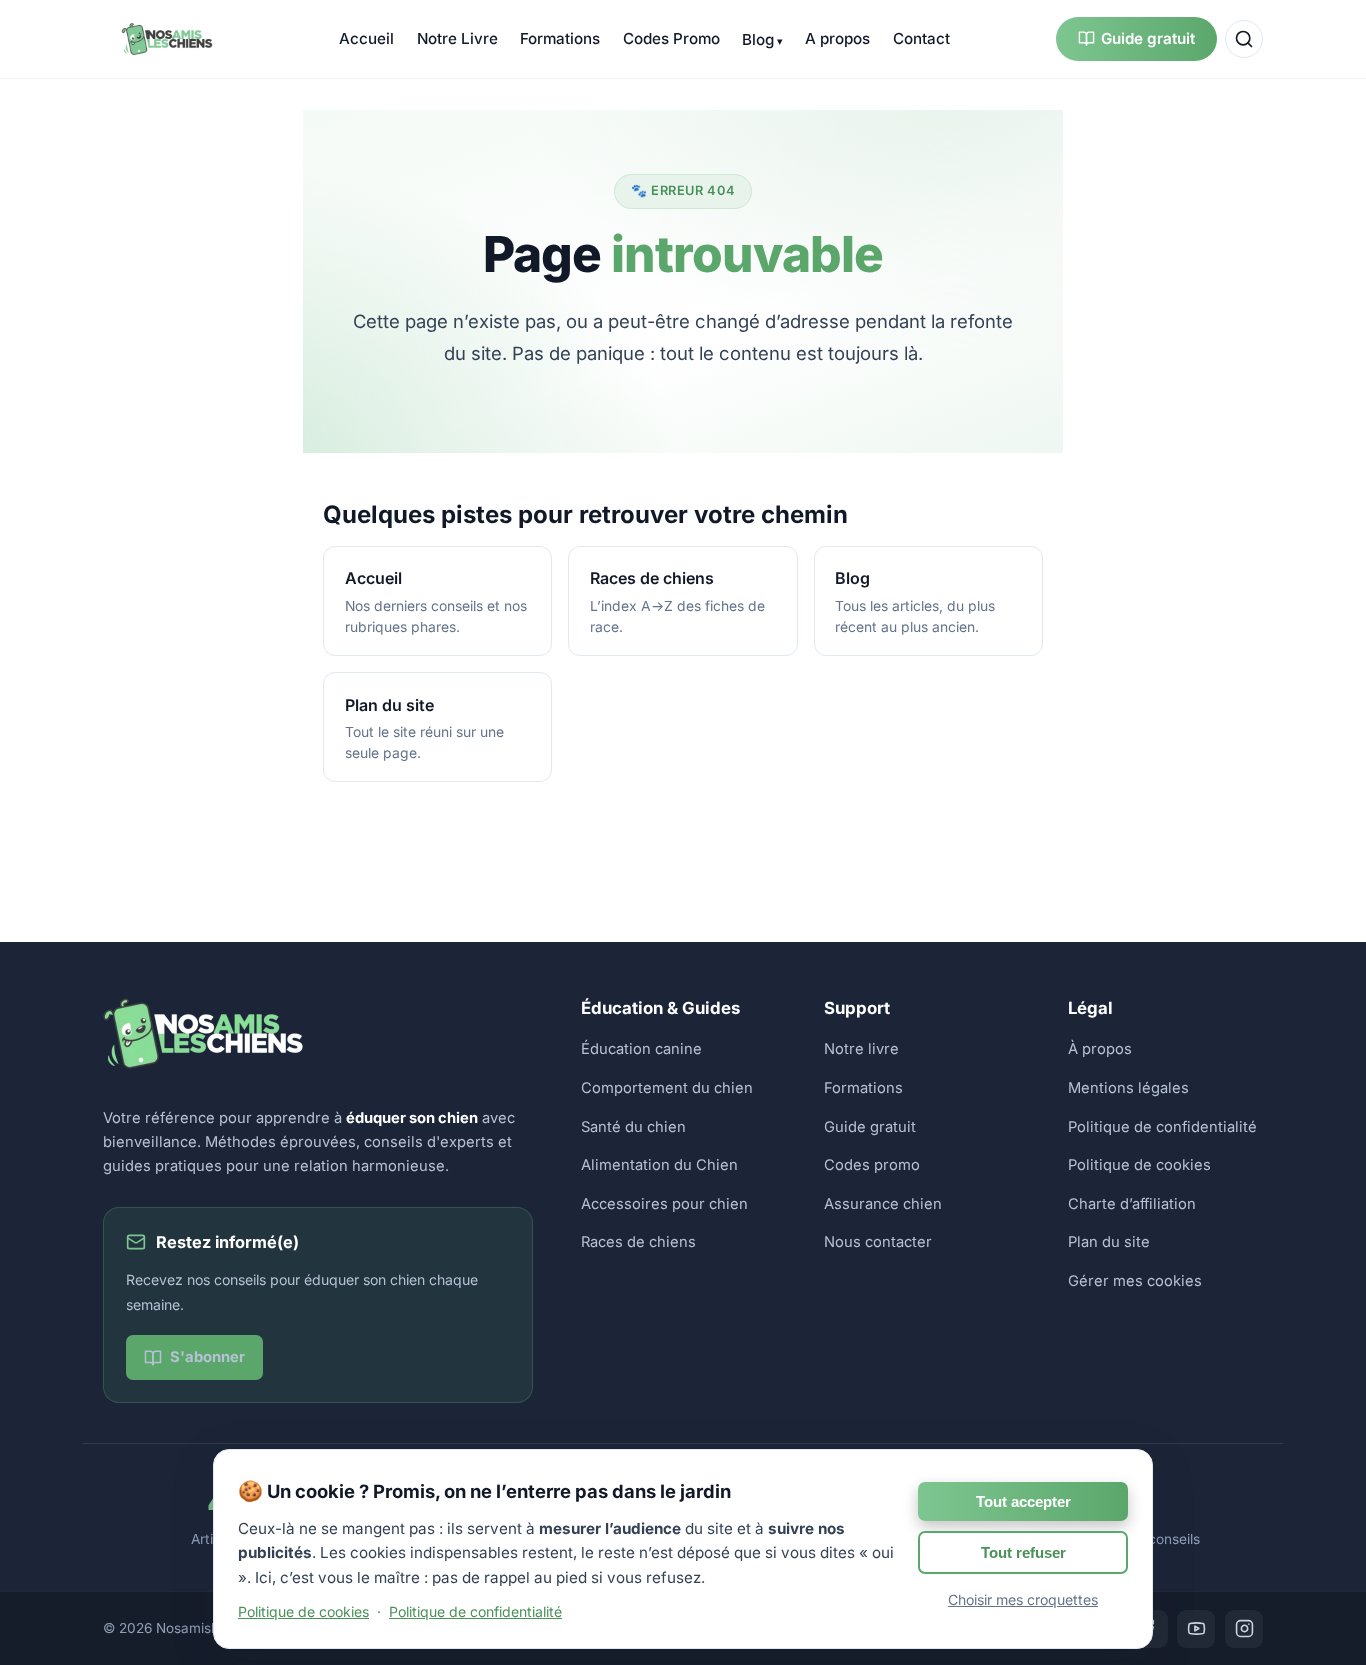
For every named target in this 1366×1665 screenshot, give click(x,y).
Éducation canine (641, 1049)
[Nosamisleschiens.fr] (168, 39)
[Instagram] (1244, 1629)
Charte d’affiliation (1132, 1204)
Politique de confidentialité (1162, 1127)
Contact (921, 38)
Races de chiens (638, 1242)
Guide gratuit (1148, 38)
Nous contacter (878, 1242)
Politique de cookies (1139, 1165)
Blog (758, 39)
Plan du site (1109, 1242)
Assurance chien (883, 1204)
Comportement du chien (667, 1088)
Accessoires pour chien (664, 1204)
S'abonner (207, 1357)
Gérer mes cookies (1135, 1281)
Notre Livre (457, 38)
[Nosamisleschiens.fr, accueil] (203, 1064)
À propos (1100, 1049)
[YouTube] (1196, 1629)
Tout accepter (1023, 1501)
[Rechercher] (1244, 39)
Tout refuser (1023, 1552)
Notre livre (861, 1049)
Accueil (366, 38)
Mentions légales (1128, 1088)
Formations (560, 38)
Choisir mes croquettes (1023, 1599)
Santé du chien (633, 1127)
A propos (837, 38)
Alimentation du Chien (659, 1165)
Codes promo (872, 1165)
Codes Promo (671, 38)
